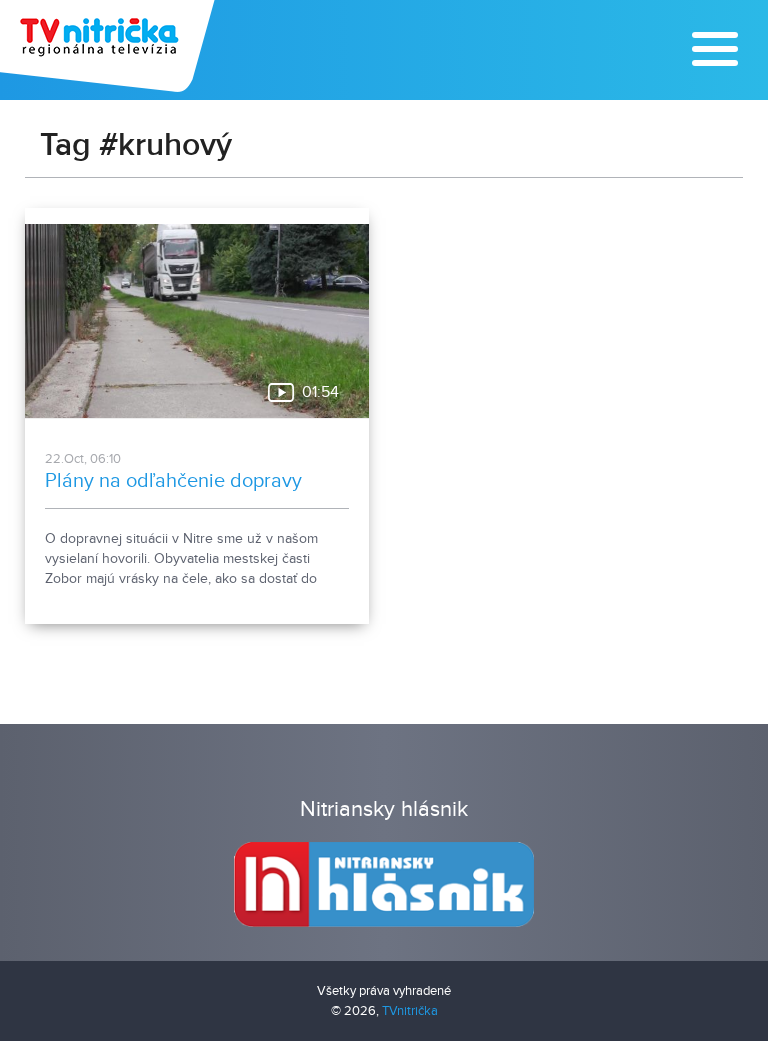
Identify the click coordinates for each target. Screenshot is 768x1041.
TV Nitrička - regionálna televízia (109, 46)
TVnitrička (410, 1011)
